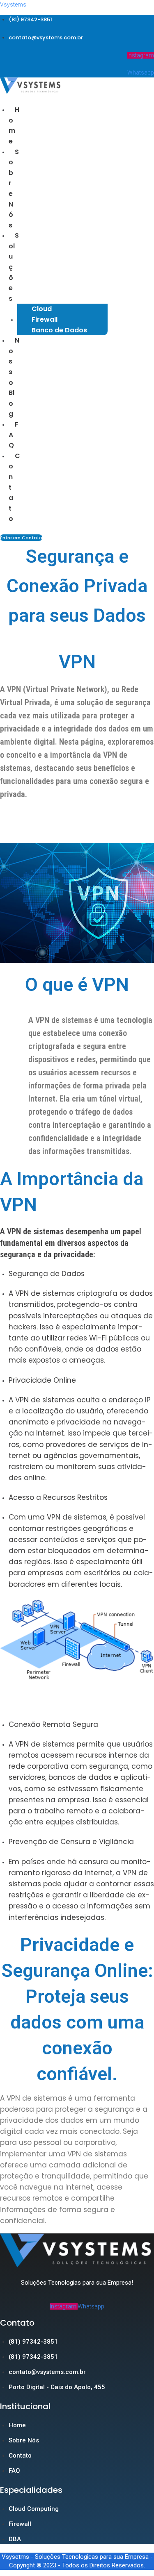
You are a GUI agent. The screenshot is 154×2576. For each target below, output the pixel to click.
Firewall (45, 319)
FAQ (14, 435)
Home (14, 125)
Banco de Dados (59, 330)
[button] (12, 267)
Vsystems (13, 5)
